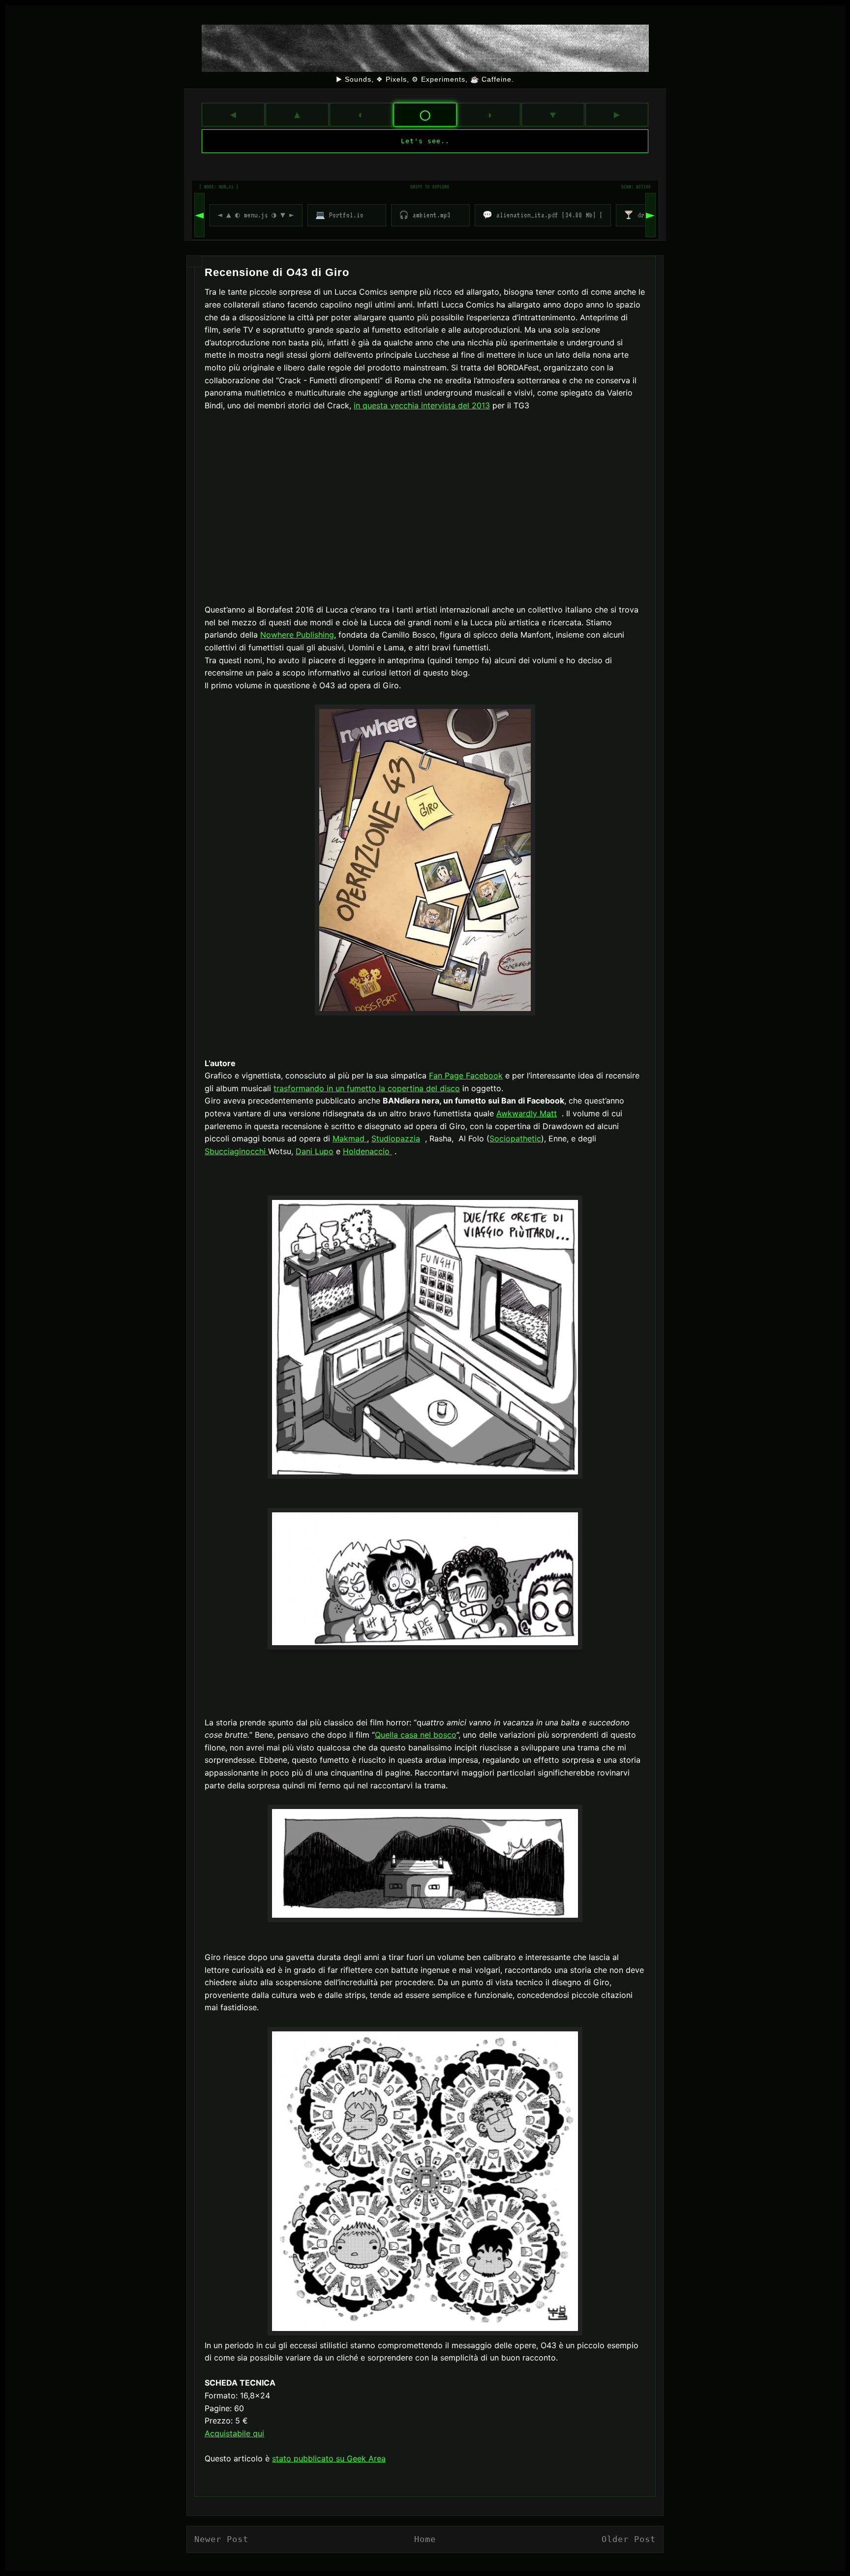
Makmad (350, 1138)
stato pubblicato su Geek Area (329, 2458)
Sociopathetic (515, 1138)
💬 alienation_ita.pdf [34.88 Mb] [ (543, 215)
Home (425, 2539)
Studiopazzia (396, 1138)
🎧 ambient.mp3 (425, 215)
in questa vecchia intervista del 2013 (422, 405)
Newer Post (221, 2539)
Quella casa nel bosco (416, 1735)
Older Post (629, 2539)
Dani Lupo (315, 1151)
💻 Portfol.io (339, 215)
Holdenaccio (367, 1151)
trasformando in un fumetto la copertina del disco (367, 1088)
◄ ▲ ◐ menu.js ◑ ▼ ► (256, 215)
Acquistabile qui (234, 2433)
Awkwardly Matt (527, 1113)
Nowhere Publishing (297, 635)
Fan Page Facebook (466, 1075)
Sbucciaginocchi (236, 1151)
